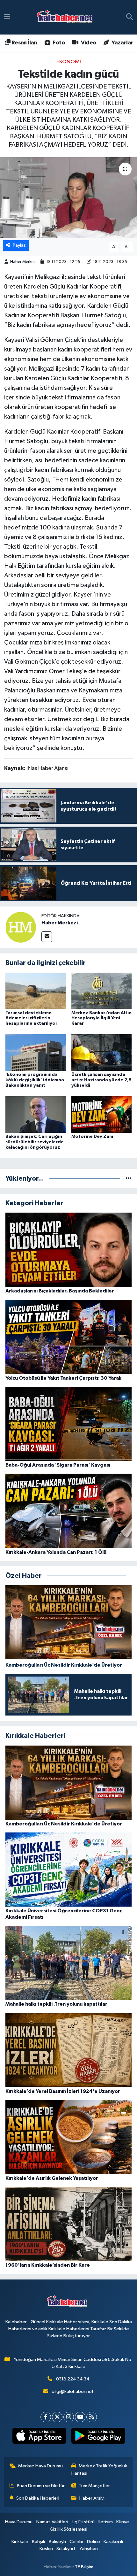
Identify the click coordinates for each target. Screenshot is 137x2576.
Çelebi (76, 2542)
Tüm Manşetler (94, 2486)
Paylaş (19, 245)
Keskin (46, 2549)
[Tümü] (129, 1179)
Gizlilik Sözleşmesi (68, 2529)
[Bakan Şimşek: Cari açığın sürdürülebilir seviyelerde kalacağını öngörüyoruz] (36, 1114)
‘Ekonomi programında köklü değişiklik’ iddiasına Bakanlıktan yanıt (35, 1080)
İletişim (106, 2522)
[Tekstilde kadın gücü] (68, 197)
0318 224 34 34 (73, 2379)
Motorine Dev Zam (92, 1137)
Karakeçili (113, 2542)
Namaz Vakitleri (52, 2522)
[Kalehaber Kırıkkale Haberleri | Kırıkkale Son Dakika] (67, 17)
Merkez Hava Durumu (40, 2466)
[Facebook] (46, 2417)
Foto (58, 43)
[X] (57, 2417)
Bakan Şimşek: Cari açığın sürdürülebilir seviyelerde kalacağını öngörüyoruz (35, 1142)
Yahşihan (89, 2549)
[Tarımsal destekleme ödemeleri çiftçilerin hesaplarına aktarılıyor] (36, 990)
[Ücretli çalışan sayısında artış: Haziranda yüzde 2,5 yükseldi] (102, 1052)
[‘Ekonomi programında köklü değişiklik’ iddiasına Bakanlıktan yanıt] (36, 1052)
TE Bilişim (84, 2567)
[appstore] (39, 2437)
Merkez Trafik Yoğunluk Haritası (99, 2469)
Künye (123, 2522)
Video (88, 43)
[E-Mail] (47, 937)
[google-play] (98, 2437)
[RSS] (92, 2417)
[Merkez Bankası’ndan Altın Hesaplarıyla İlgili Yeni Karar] (102, 990)
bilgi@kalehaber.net (73, 2391)
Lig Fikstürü (83, 2522)
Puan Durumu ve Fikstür (41, 2486)
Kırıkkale (20, 2542)
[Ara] (130, 17)
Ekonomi (69, 62)
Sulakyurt (66, 2549)
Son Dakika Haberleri (38, 2498)
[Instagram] (69, 2417)
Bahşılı (38, 2542)
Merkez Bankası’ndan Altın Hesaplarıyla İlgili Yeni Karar (101, 1018)
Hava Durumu (19, 2522)
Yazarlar (122, 43)
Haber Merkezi (23, 262)
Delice (94, 2542)
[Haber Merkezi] (21, 927)
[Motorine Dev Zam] (102, 1114)
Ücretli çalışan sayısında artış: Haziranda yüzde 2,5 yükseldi (101, 1080)
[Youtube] (80, 2417)
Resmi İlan (24, 43)
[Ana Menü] (7, 17)
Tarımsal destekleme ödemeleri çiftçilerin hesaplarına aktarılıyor (31, 1018)
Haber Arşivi (92, 2498)
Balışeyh (57, 2542)
